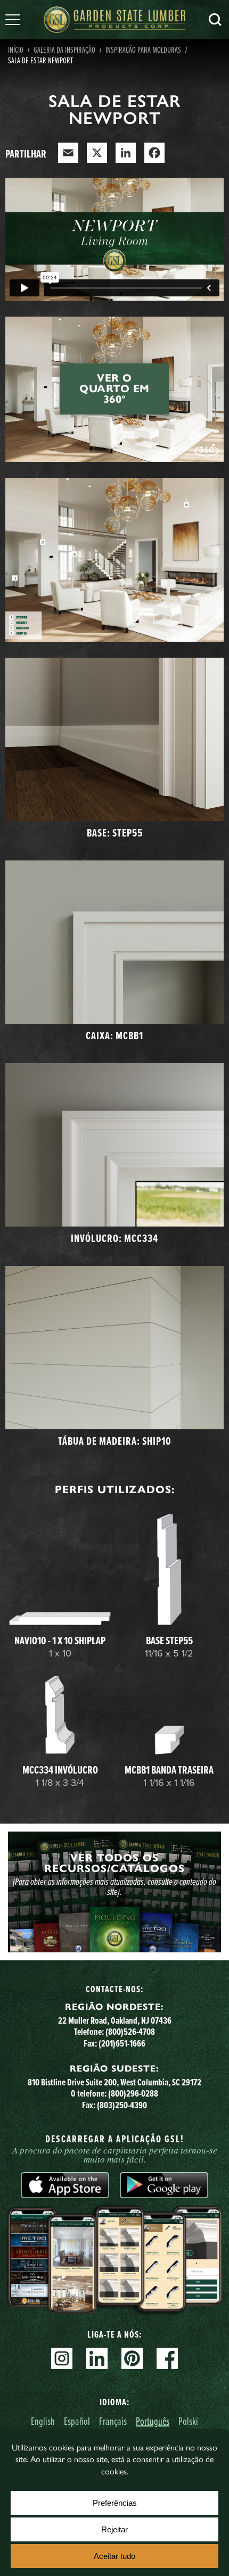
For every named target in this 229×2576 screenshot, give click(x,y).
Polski (188, 2421)
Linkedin (97, 2358)
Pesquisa (215, 20)
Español (77, 2421)
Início (16, 49)
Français (113, 2421)
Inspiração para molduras (143, 49)
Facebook (167, 2358)
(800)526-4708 (130, 2031)
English (43, 2421)
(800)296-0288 (133, 2093)
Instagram (62, 2358)
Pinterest (132, 2358)
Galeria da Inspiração (64, 49)
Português (153, 2421)
